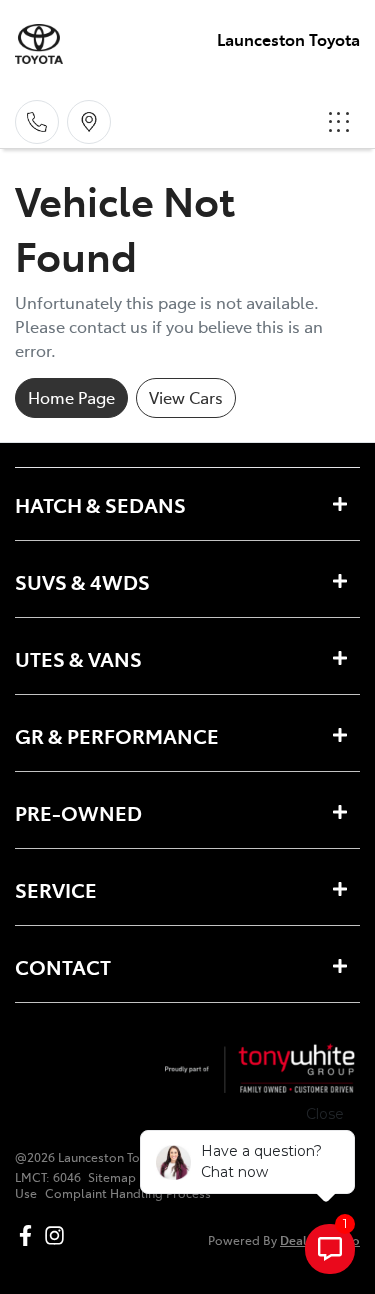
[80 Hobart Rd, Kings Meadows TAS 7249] (89, 122)
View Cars (186, 397)
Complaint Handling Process (128, 1193)
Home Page (71, 397)
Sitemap (112, 1177)
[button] (339, 122)
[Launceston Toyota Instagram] (58, 1235)
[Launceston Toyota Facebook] (29, 1235)
